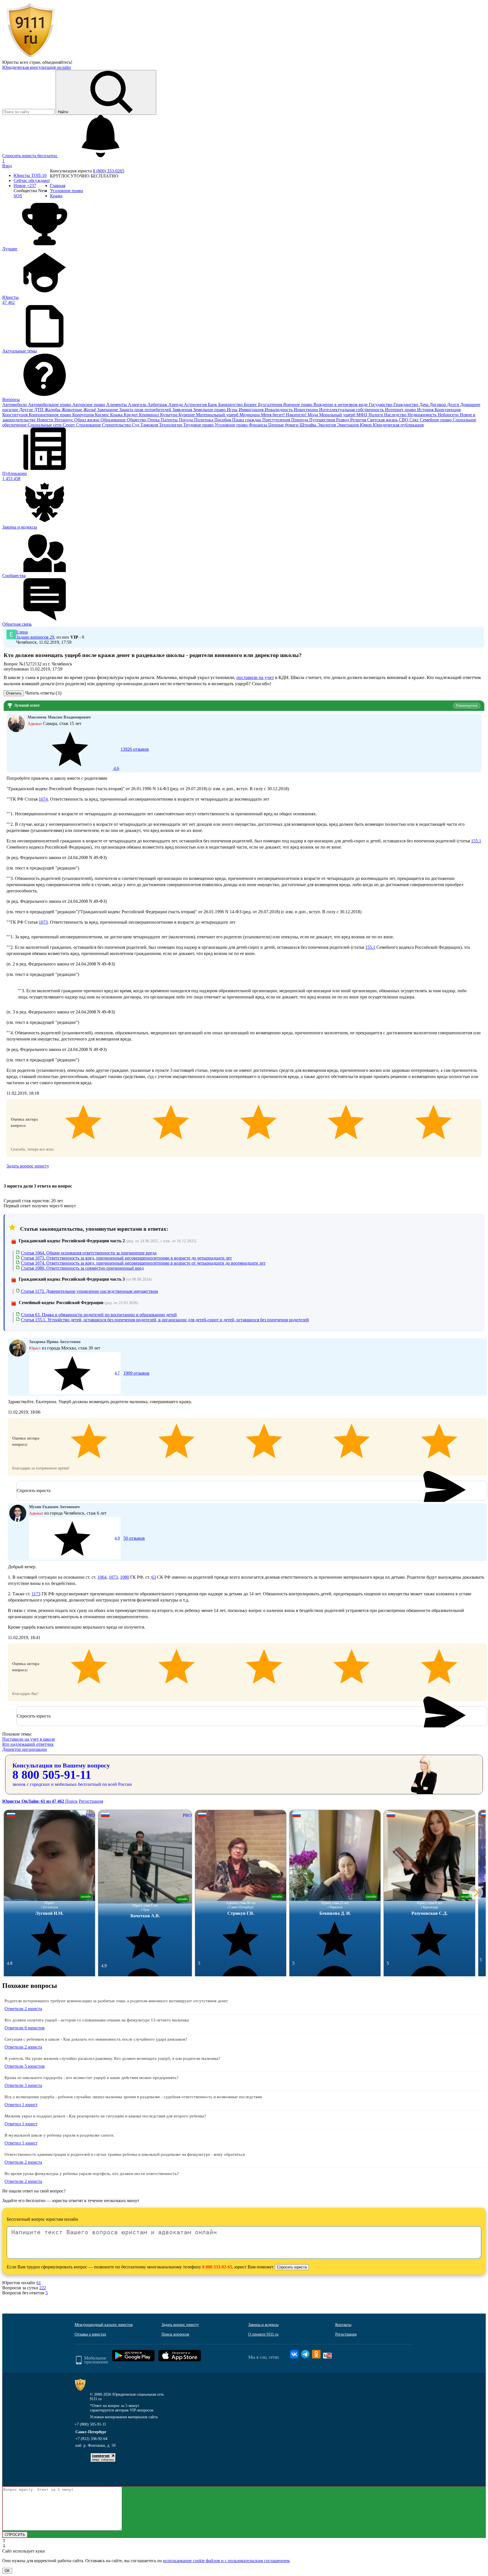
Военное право (298, 405)
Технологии (171, 425)
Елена (22, 632)
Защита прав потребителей (146, 410)
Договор (438, 405)
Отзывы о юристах (90, 2334)
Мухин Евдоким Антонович (54, 1507)
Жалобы (53, 410)
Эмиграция (348, 425)
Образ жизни (87, 420)
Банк (213, 405)
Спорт (69, 425)
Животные (72, 410)
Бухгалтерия (271, 405)
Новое (25, 186)
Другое (27, 410)
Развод (343, 420)
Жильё (90, 410)
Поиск (71, 1801)
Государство (381, 405)
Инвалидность (279, 410)
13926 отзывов (131, 759)
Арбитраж (158, 405)
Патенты (170, 420)
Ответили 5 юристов (25, 2066)
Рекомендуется (467, 706)
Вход (7, 166)
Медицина (250, 415)
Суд (136, 425)
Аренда (176, 405)
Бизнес (251, 405)
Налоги (376, 415)
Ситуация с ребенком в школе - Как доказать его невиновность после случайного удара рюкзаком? (96, 2039)
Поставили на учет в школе (29, 1739)
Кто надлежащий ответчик (28, 1744)
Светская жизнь (383, 420)
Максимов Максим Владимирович (59, 717)
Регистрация (91, 1801)
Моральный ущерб (338, 415)
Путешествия (323, 420)
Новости (46, 420)
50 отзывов (130, 1538)
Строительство (117, 425)
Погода (186, 420)
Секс (415, 420)
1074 (43, 799)
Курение (187, 415)
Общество (137, 420)
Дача (424, 405)
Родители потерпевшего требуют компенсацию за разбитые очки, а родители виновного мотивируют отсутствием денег (116, 2001)
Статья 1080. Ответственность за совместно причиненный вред (82, 1268)
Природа (300, 420)
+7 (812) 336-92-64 (91, 2439)
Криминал (150, 415)
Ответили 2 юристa (23, 2009)
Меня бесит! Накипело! (284, 415)
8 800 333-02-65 (217, 2267)
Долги (454, 405)
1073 (43, 922)
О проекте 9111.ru (263, 2334)
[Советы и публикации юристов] (30, 57)
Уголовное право (232, 425)
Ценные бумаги (284, 425)
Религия (359, 420)
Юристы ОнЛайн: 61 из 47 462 (34, 1801)
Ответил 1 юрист (21, 2105)
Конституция (16, 415)
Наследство (396, 415)
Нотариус (64, 420)
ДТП (39, 410)
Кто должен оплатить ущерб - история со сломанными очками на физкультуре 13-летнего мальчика (97, 2020)
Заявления (183, 410)
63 (154, 1577)
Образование (114, 420)
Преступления (277, 420)
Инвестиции (306, 410)
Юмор (366, 425)
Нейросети (449, 415)
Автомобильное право (50, 405)
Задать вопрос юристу (28, 1166)
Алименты (117, 405)
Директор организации (25, 1749)
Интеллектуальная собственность (352, 410)
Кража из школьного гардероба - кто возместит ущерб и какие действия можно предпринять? (91, 2078)
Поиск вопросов (175, 2334)
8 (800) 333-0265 (109, 171)
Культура (169, 415)
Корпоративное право (51, 415)
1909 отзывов (132, 1373)
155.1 (476, 841)
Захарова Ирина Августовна (55, 1342)
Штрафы (309, 425)
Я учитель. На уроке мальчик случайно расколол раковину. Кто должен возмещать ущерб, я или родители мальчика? (112, 2058)
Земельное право (210, 410)
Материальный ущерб (218, 415)
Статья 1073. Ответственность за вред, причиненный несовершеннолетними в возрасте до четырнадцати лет (126, 1258)
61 (39, 2283)
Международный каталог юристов (104, 2325)
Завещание (108, 410)
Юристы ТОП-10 (30, 175)
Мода (313, 415)
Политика (204, 420)
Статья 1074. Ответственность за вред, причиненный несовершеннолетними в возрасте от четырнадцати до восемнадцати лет (143, 1263)
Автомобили (15, 405)
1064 (102, 1577)
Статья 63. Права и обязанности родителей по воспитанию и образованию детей (99, 1315)
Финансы (259, 425)
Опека (154, 420)
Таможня (150, 425)
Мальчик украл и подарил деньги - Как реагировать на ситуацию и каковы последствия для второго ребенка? (105, 2116)
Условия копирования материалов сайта (124, 2417)
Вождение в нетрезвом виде (341, 405)
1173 (36, 1594)
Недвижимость (423, 415)
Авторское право (89, 405)
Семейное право (436, 420)
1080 (125, 1577)
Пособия (223, 420)
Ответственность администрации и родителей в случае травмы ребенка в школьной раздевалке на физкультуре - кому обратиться (125, 2154)
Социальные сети (45, 425)
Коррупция (84, 415)
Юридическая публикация (398, 425)
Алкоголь (138, 405)
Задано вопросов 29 (35, 637)
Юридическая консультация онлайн (37, 67)
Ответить (14, 693)
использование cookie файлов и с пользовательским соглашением (226, 2561)
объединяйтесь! (57, 62)
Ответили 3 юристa (23, 2085)
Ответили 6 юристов (25, 2028)
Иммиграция (252, 410)
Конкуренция (448, 410)
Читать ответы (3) (43, 693)
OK (7, 2571)
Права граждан (247, 420)
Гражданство (406, 405)
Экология (327, 425)
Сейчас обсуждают (32, 180)
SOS (18, 196)
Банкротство (231, 405)
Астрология (196, 405)
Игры (233, 410)
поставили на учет (255, 677)
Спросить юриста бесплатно (30, 156)
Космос (103, 415)
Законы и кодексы (263, 2325)
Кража (117, 415)
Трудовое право (199, 425)
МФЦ (362, 415)
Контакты (343, 2325)
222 (43, 2288)
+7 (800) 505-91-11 (90, 2424)
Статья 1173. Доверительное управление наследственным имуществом (89, 1291)
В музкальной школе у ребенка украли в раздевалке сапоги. (59, 2135)
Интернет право (401, 410)
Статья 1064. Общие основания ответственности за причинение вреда (89, 1253)
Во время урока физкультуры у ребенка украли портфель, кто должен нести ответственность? (92, 2174)
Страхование (89, 425)
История (426, 410)
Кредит (131, 415)
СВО (404, 420)
